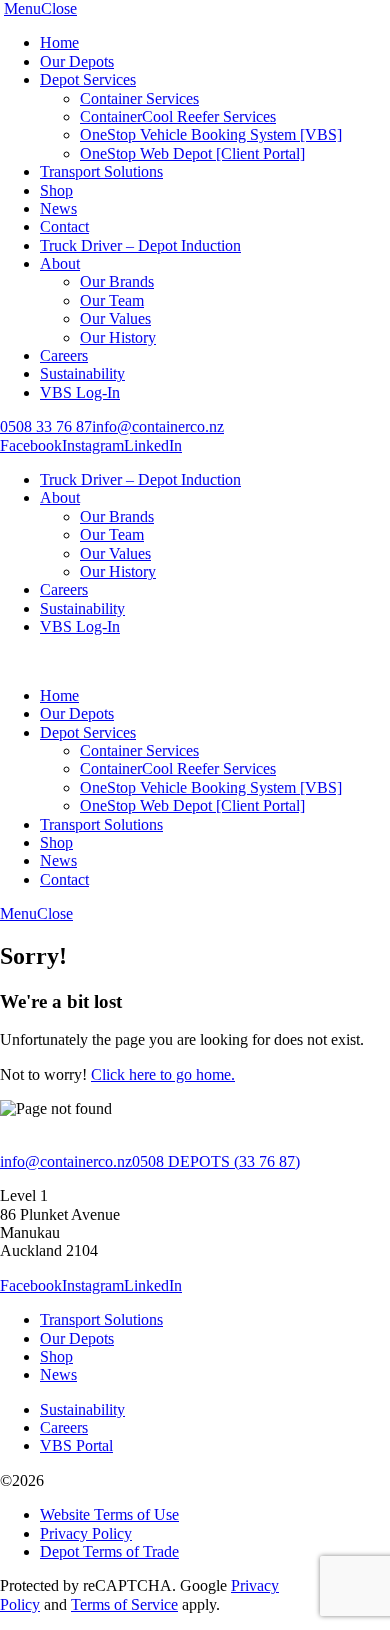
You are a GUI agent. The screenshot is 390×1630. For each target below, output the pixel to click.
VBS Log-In (80, 392)
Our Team (112, 300)
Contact (64, 226)
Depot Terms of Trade (109, 1551)
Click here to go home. (163, 1074)
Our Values (115, 318)
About (60, 263)
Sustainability (82, 373)
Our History (118, 337)
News (58, 208)
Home (59, 42)
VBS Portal (76, 1445)
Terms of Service (124, 1604)
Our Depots (77, 61)
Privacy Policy (86, 1533)
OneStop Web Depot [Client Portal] (192, 153)
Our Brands (117, 281)
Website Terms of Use (109, 1514)
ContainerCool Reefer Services (178, 116)
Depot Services (88, 79)
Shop (56, 190)
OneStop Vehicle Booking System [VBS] (211, 134)
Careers (64, 355)
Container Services (139, 98)
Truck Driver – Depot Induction (140, 245)
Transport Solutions (101, 171)
